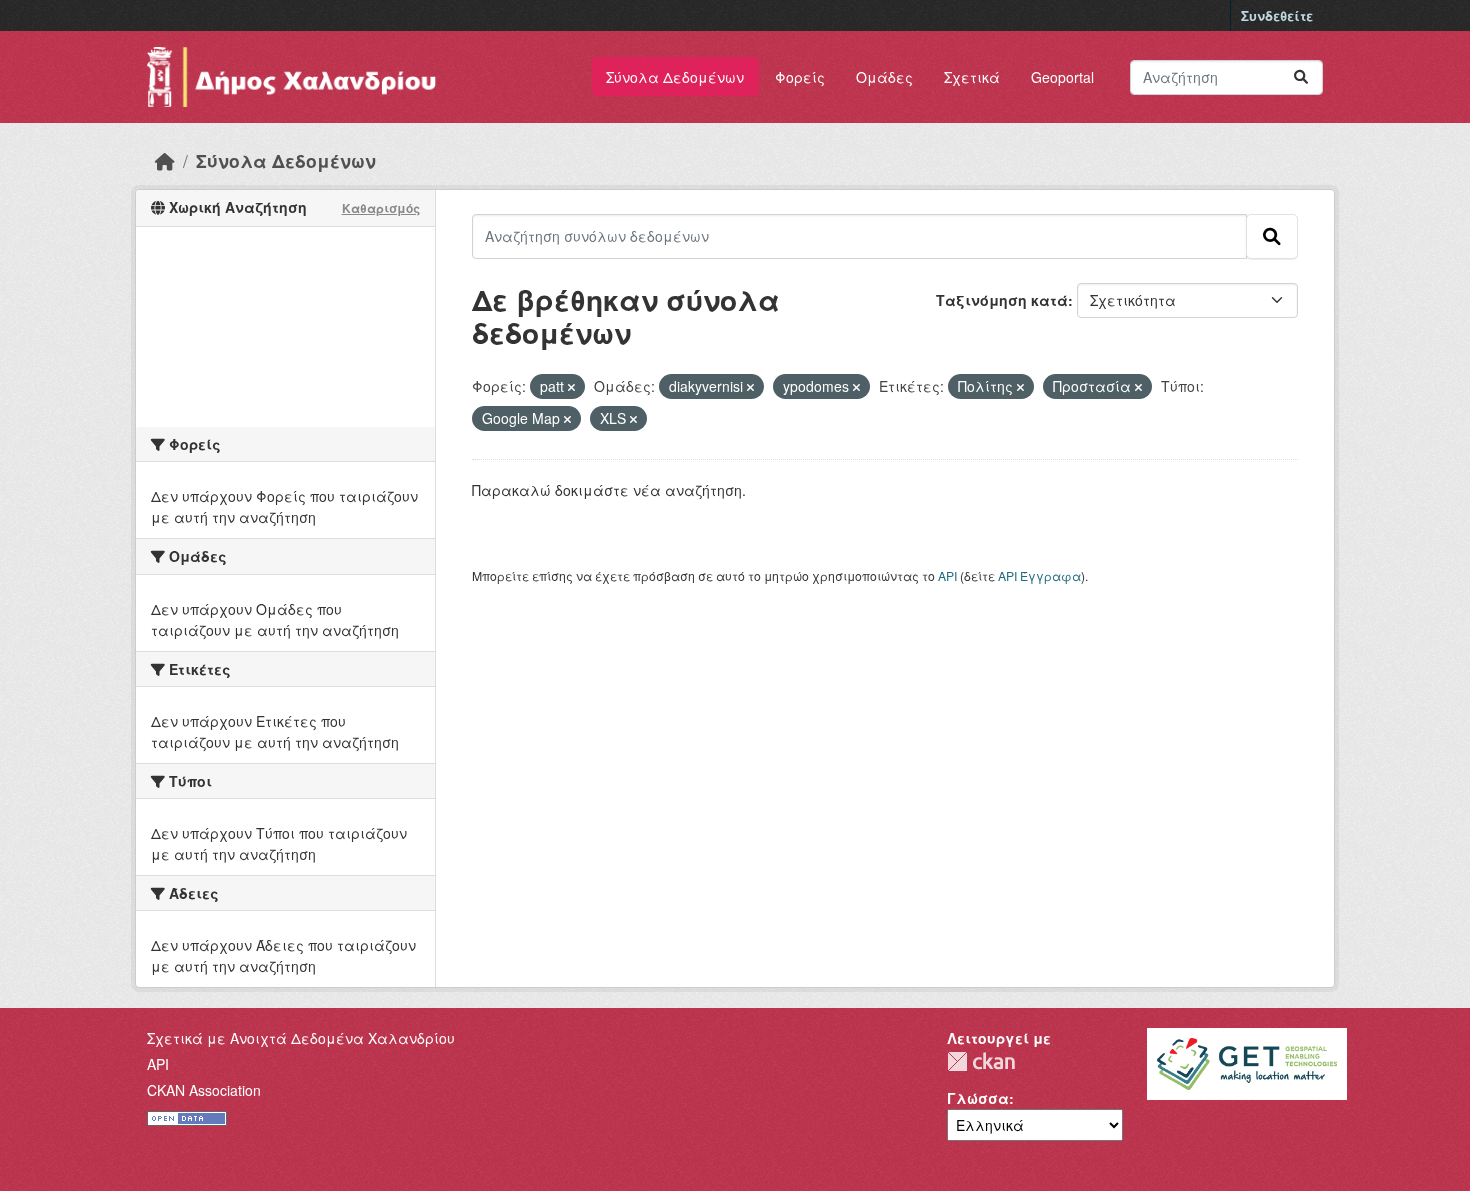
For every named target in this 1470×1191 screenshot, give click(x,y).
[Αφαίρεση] (571, 387)
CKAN (981, 1061)
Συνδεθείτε (1277, 15)
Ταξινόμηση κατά (1002, 300)
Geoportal (1062, 77)
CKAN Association (204, 1090)
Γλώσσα (978, 1098)
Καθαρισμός (381, 208)
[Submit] (1301, 77)
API (947, 575)
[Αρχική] (165, 160)
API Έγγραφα (1039, 575)
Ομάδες (884, 77)
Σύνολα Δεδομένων (675, 77)
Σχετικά (972, 77)
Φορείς (800, 77)
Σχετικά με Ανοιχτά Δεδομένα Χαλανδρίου (301, 1038)
